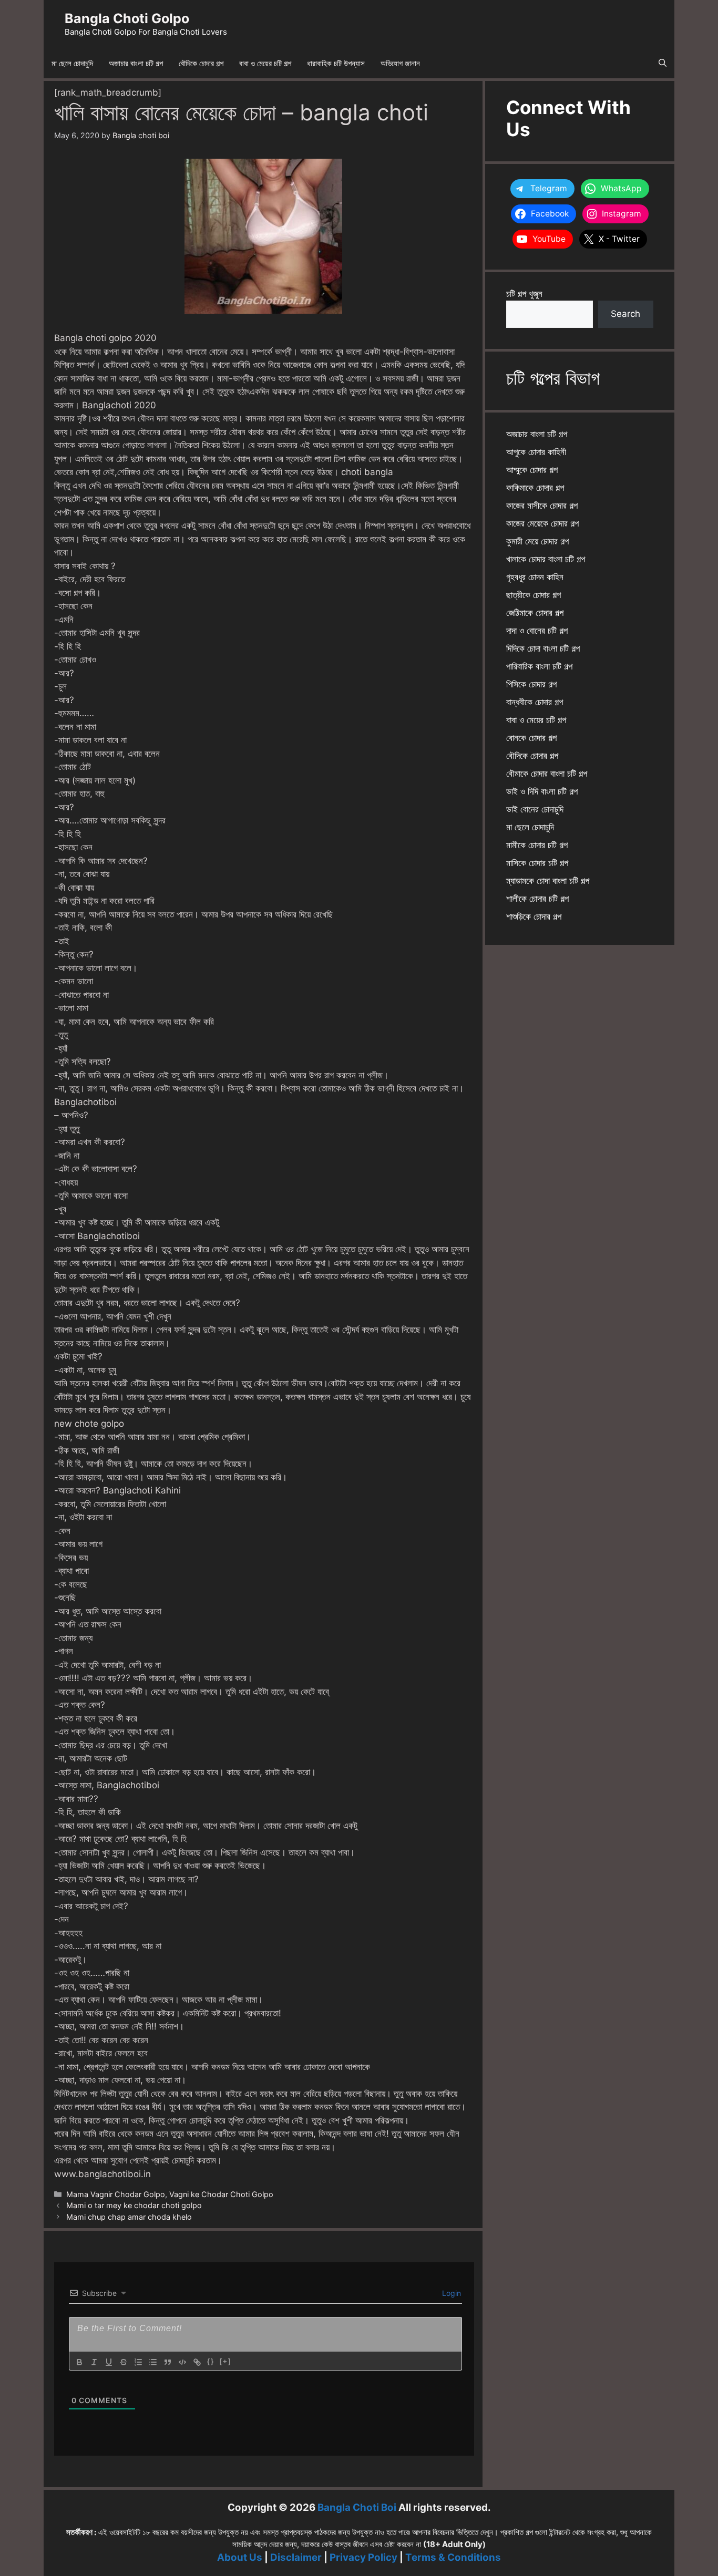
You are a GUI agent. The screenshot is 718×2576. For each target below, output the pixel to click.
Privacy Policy (363, 2557)
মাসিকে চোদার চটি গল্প (537, 863)
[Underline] (109, 2362)
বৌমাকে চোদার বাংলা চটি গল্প (547, 774)
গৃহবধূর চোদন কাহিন (535, 577)
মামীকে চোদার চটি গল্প (537, 845)
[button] (663, 64)
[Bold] (79, 2362)
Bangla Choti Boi (357, 2507)
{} (211, 2361)
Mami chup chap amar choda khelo (129, 2217)
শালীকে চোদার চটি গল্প (537, 899)
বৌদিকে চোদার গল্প (201, 63)
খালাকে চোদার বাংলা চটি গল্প (546, 559)
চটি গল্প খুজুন (524, 294)
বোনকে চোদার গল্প (531, 738)
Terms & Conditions (453, 2557)
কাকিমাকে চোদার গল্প (535, 488)
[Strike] (124, 2362)
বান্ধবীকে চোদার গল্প (535, 702)
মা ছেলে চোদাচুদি (72, 63)
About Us (240, 2557)
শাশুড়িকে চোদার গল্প (534, 916)
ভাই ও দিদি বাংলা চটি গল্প (542, 791)
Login (450, 2293)
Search (625, 314)
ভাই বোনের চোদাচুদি (535, 809)
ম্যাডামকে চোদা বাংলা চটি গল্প (548, 881)
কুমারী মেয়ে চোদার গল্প (537, 541)
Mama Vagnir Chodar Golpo (116, 2194)
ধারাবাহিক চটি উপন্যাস (336, 63)
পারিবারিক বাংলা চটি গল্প (539, 666)
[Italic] (94, 2362)
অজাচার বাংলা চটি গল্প (136, 63)
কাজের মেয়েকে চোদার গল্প (542, 523)
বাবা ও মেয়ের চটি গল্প (265, 63)
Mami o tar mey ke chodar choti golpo (134, 2205)
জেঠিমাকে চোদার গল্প (535, 613)
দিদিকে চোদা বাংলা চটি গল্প (543, 648)
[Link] (197, 2362)
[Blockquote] (168, 2362)
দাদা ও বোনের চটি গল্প (537, 631)
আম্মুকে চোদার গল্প (532, 470)
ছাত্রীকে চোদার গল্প (534, 595)
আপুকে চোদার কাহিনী (536, 452)
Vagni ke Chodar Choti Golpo (221, 2194)
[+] (225, 2361)
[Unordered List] (153, 2362)
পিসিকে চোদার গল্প (531, 684)
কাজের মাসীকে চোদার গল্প (542, 506)
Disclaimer (296, 2557)
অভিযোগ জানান (400, 63)
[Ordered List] (138, 2362)
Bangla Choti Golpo (127, 18)
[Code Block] (182, 2362)
